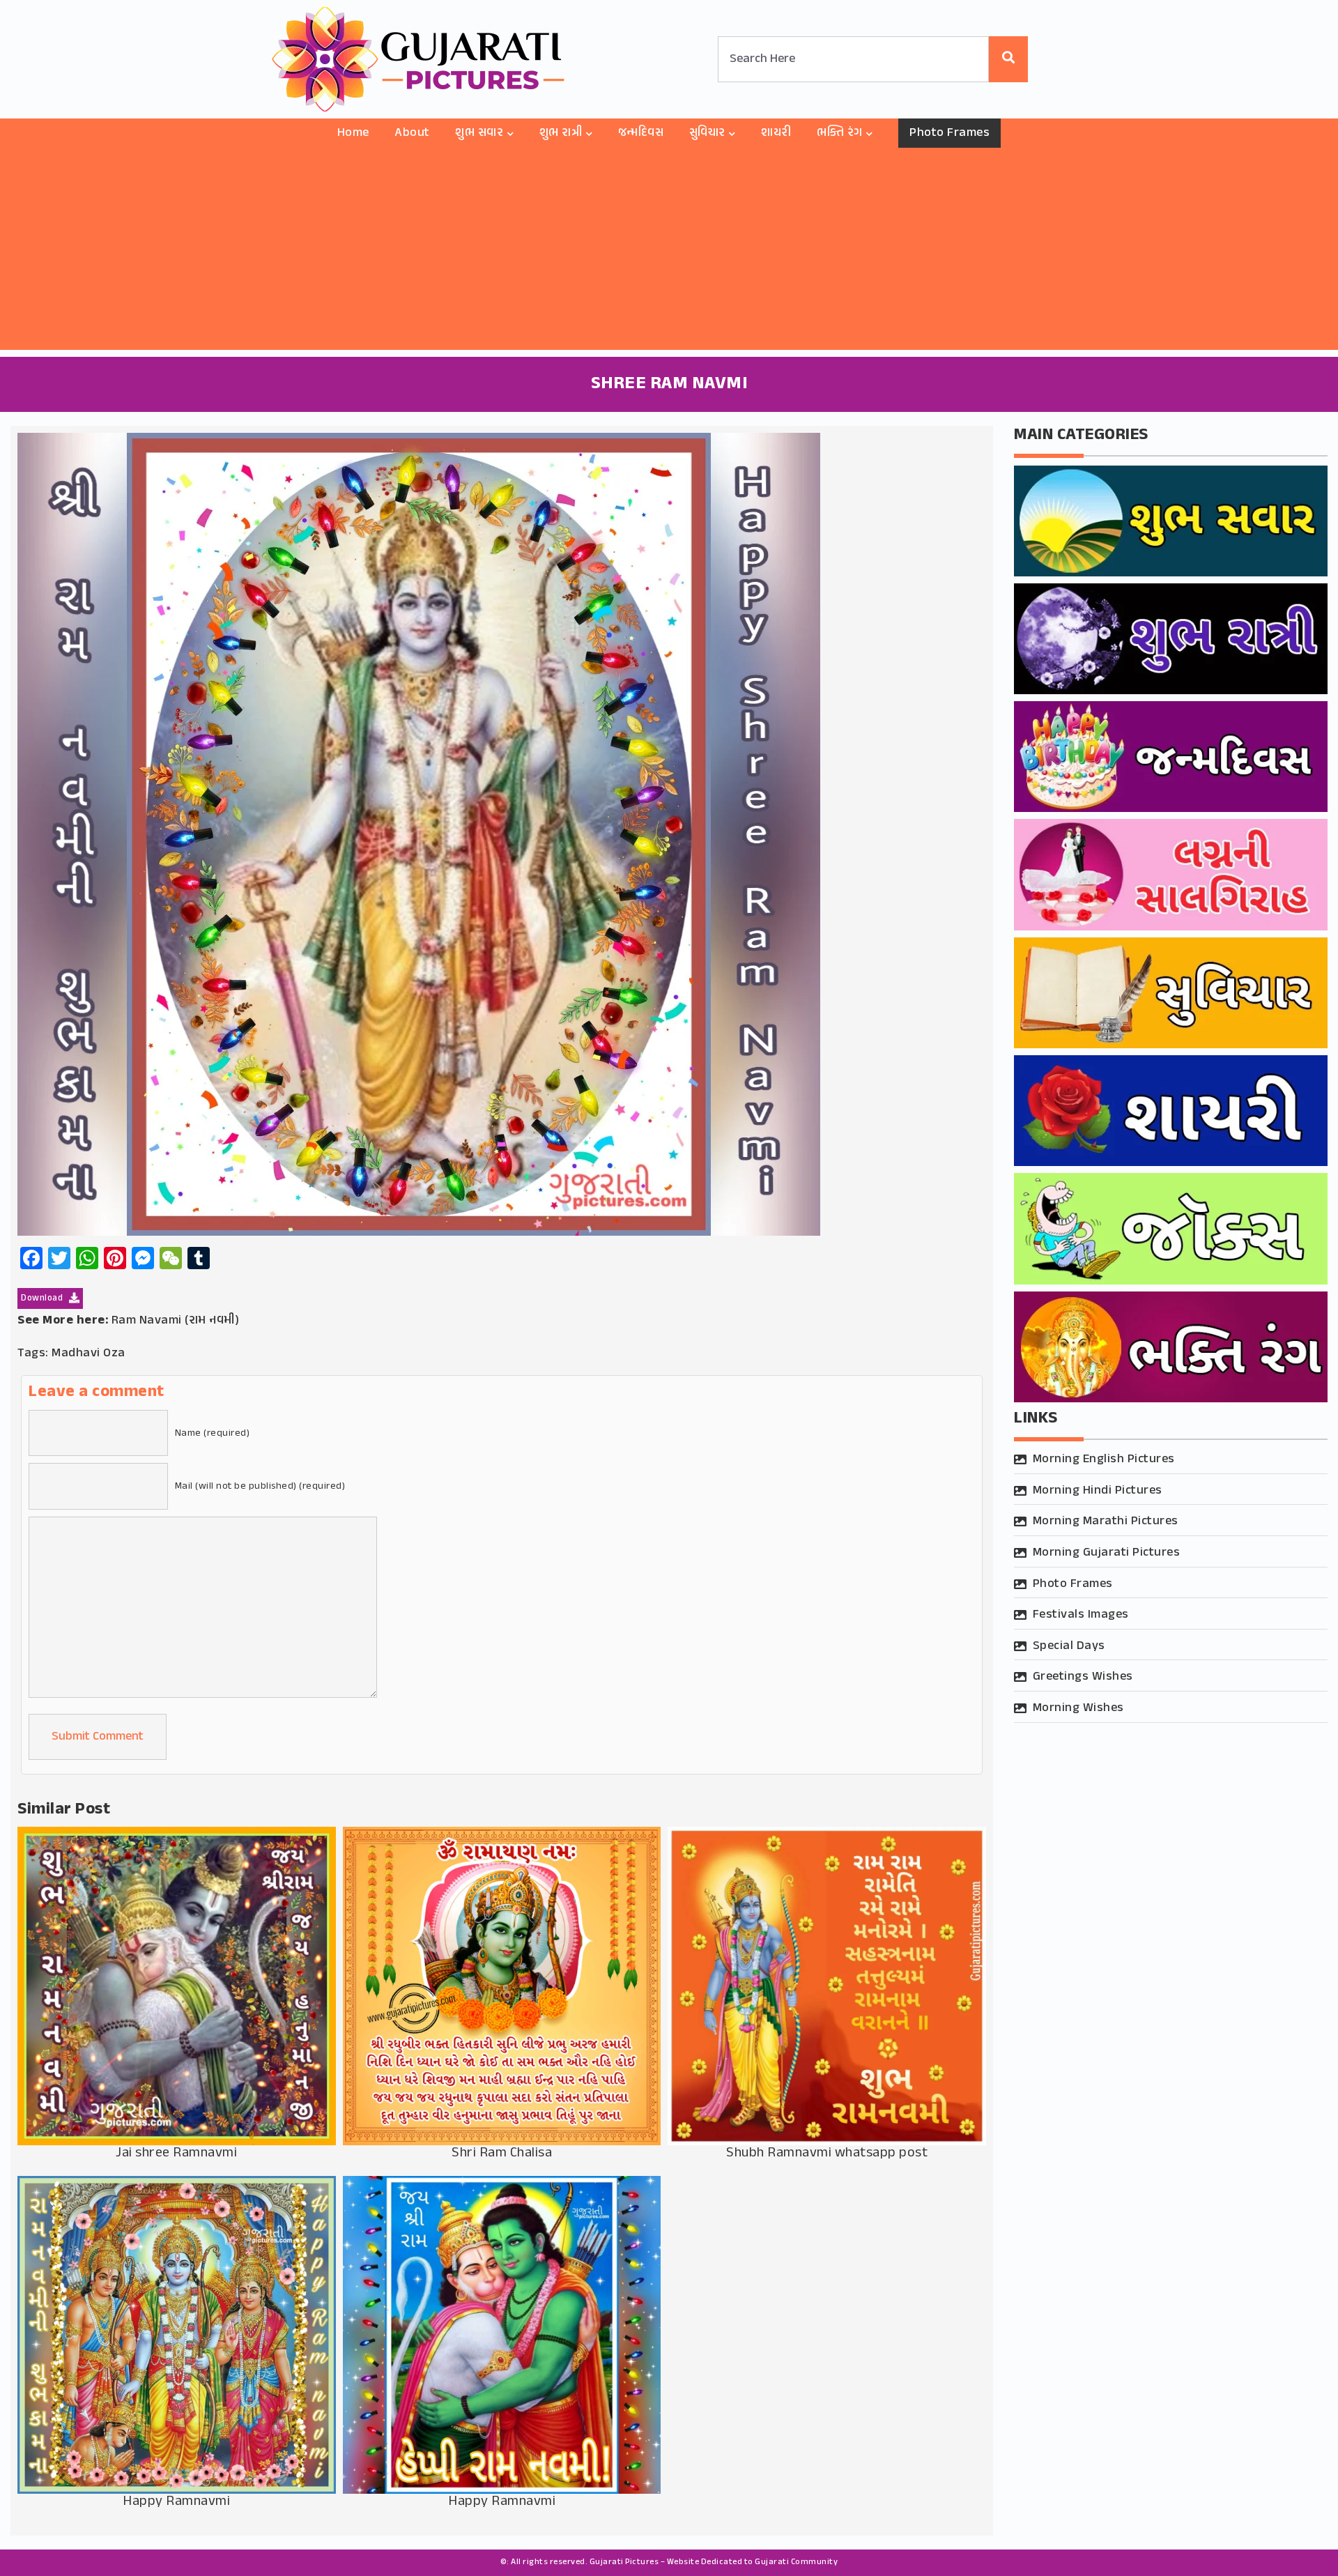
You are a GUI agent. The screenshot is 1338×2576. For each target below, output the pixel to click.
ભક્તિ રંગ (840, 133)
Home (353, 133)
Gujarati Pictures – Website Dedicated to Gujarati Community (714, 2562)
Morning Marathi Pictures (1106, 1521)
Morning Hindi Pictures (1098, 1491)
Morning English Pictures (1104, 1459)
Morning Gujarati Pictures (1107, 1553)
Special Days (1069, 1646)
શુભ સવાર (479, 133)
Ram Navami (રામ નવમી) (176, 1321)
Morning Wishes (1078, 1708)
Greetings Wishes (1083, 1677)
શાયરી (776, 133)
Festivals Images (1081, 1615)
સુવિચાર (707, 133)
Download (43, 1298)
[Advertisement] (669, 252)
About (412, 133)
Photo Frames (949, 133)
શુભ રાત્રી (561, 133)
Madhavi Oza (89, 1354)
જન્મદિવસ (641, 133)
